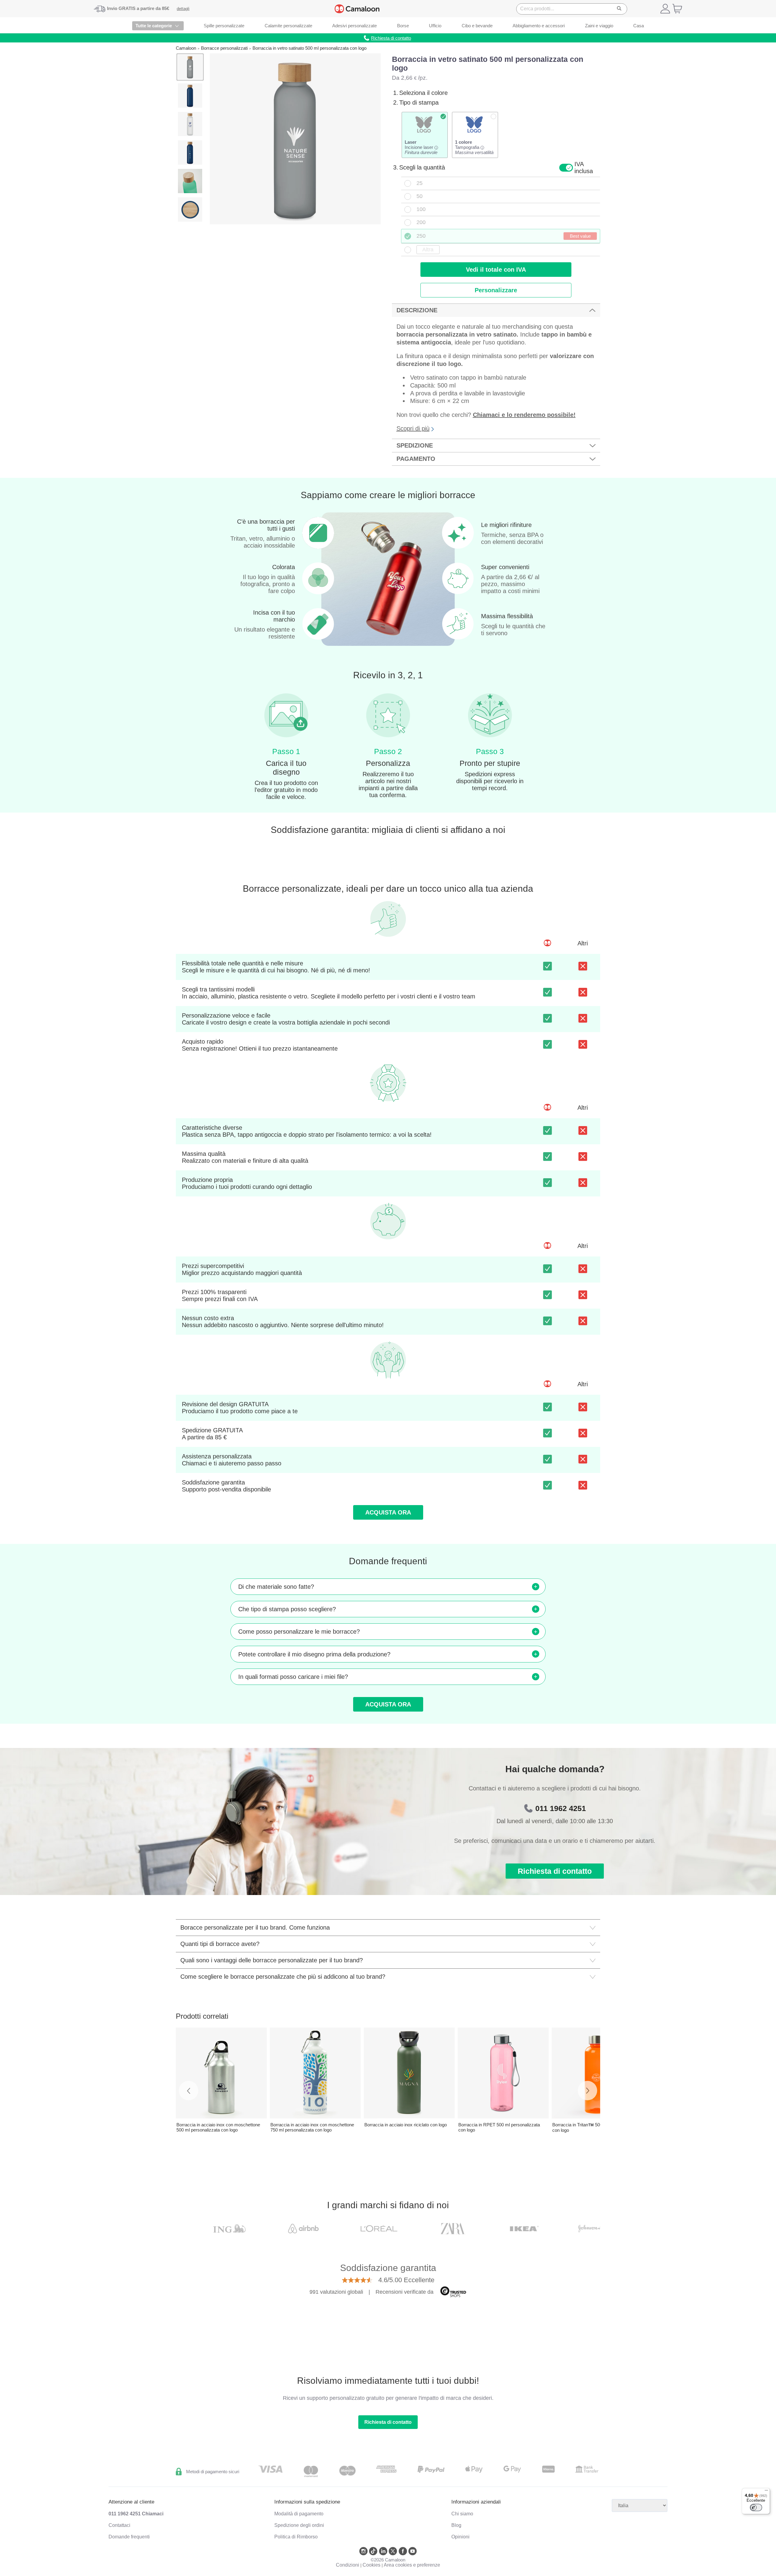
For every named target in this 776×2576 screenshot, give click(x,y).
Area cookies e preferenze (412, 2565)
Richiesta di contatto (555, 1871)
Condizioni (348, 2565)
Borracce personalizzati (224, 48)
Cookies (371, 2565)
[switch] (756, 2507)
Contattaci (119, 2525)
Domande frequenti (129, 2537)
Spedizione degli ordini (299, 2525)
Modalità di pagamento (299, 2514)
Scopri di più (413, 428)
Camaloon (186, 48)
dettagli (183, 9)
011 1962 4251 (561, 1808)
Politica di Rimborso (296, 2537)
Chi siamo (462, 2514)
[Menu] (766, 2492)
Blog (456, 2525)
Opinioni (460, 2537)
